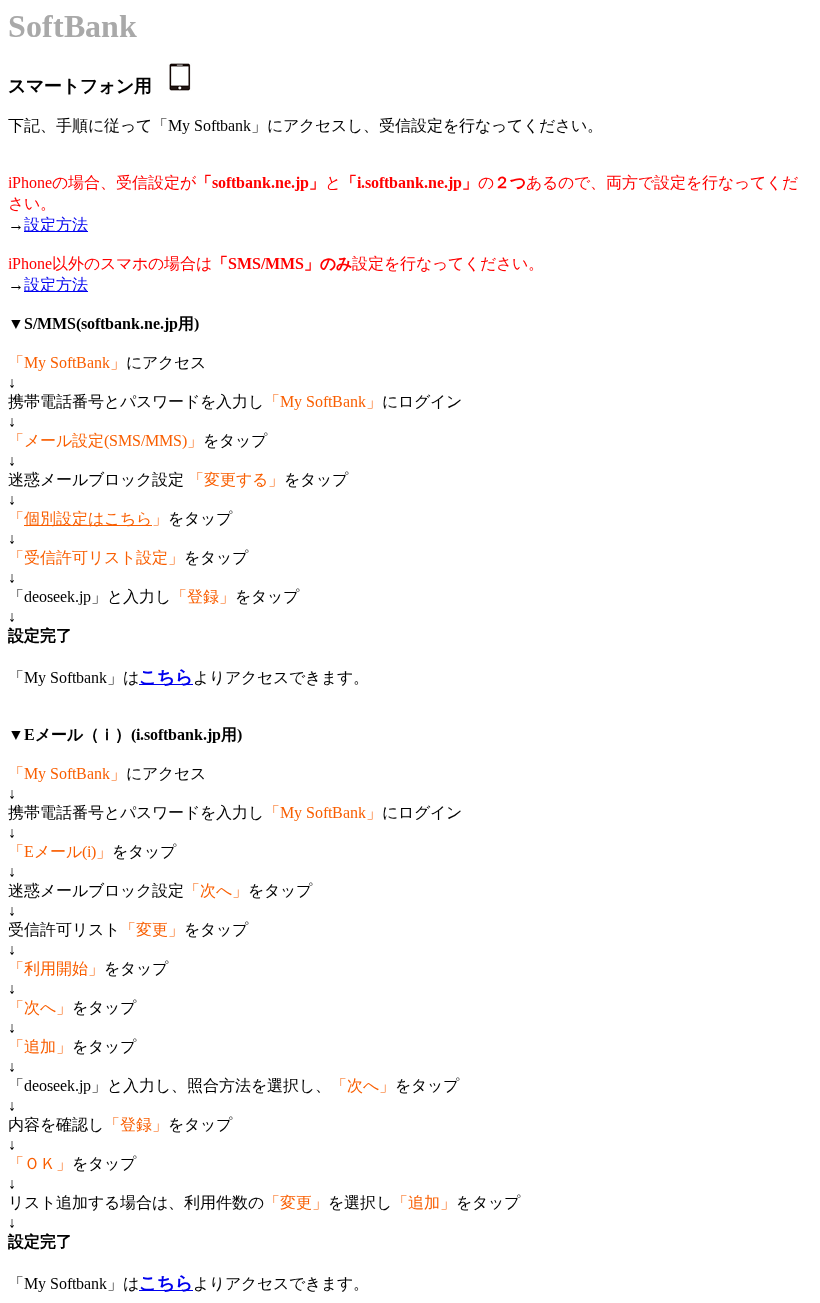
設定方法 (56, 224)
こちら (166, 677)
